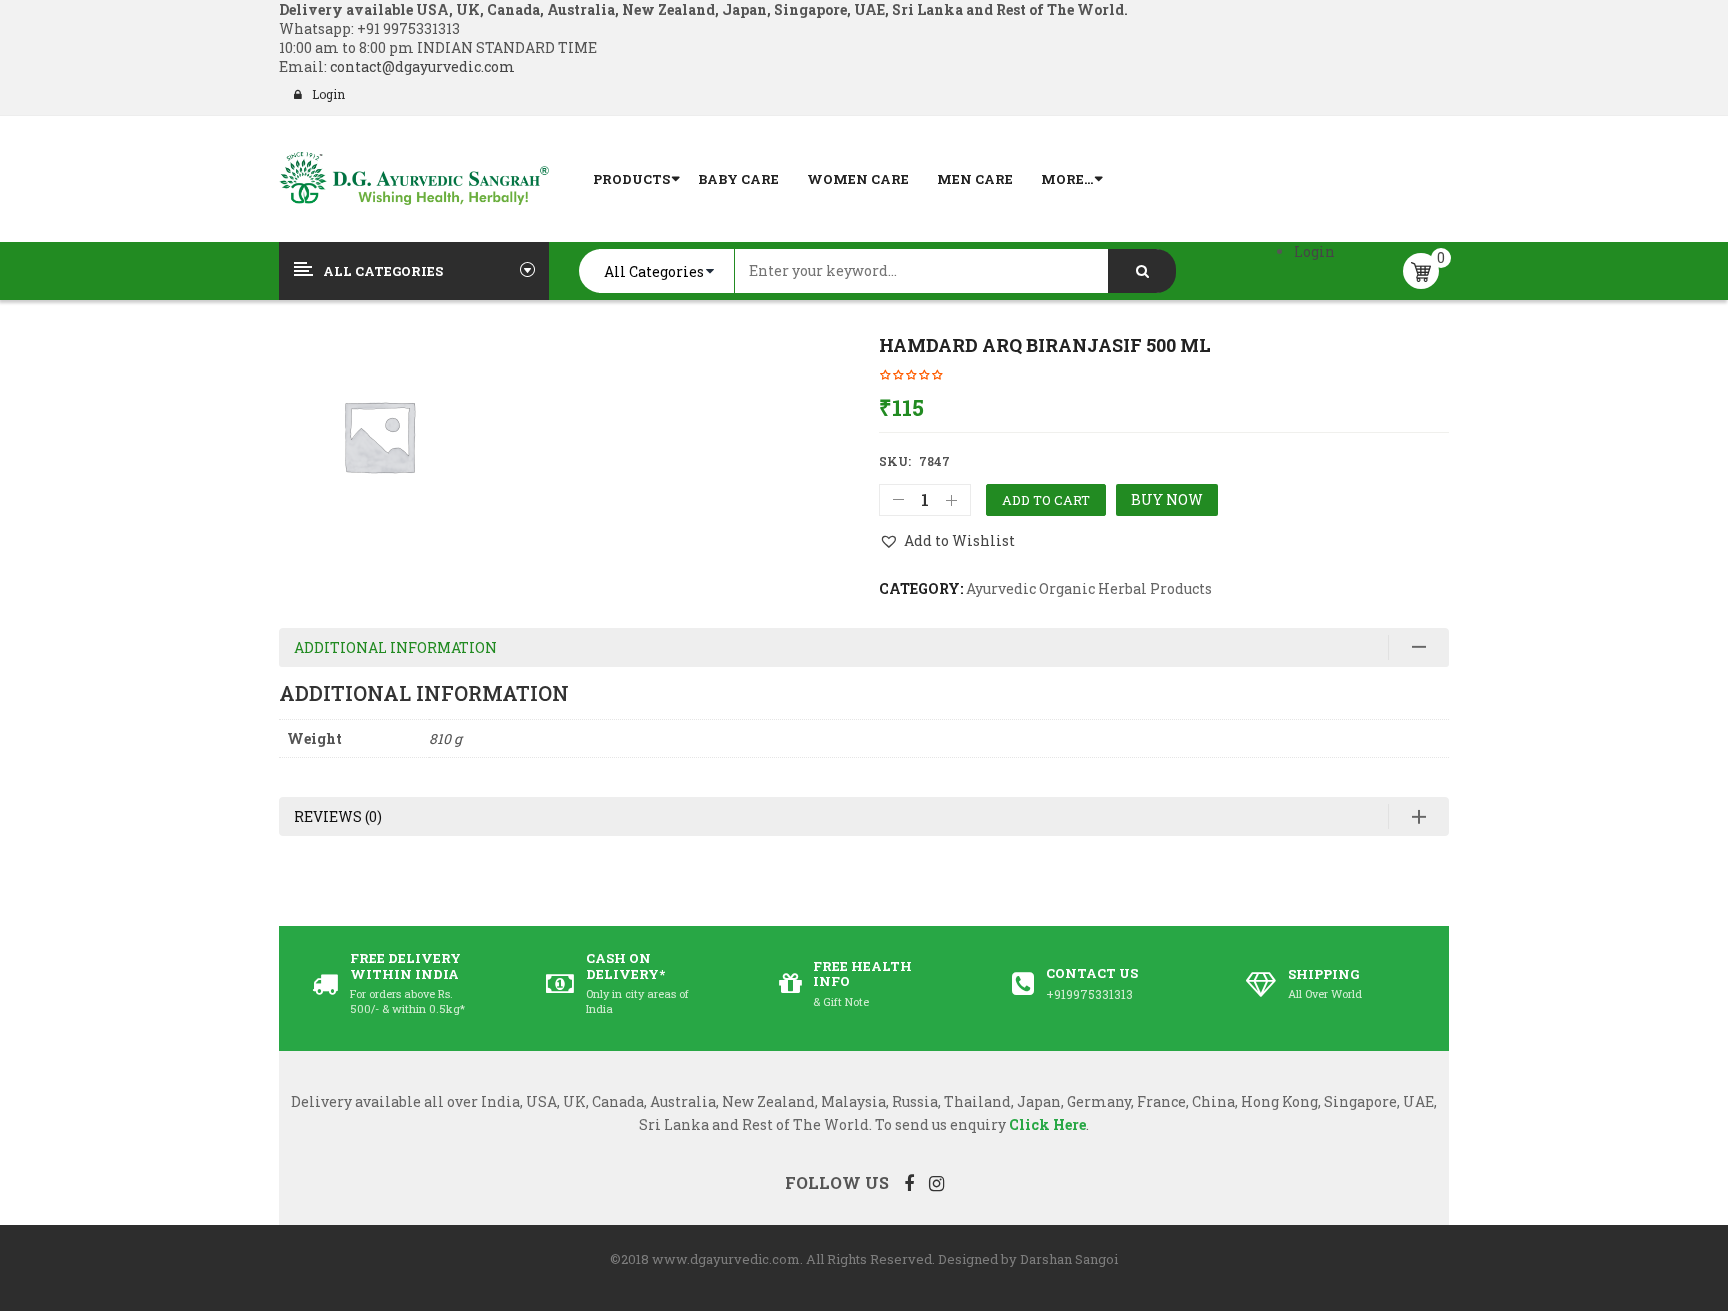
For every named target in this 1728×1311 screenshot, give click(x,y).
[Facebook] (909, 1183)
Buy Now (1167, 499)
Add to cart (1046, 500)
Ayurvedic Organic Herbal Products (1089, 588)
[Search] (1142, 271)
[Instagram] (936, 1183)
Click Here (1047, 1124)
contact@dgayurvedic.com (421, 66)
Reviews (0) (338, 816)
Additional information (395, 647)
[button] (947, 541)
